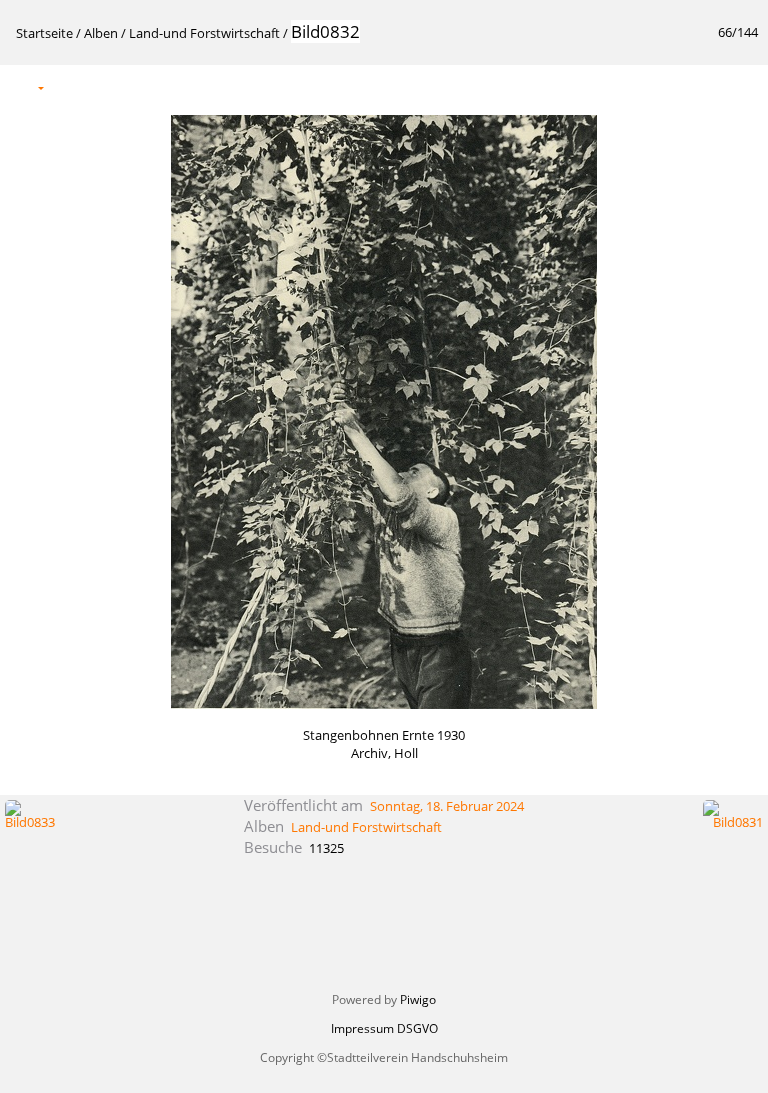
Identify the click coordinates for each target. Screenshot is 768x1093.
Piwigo (418, 999)
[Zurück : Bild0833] (699, 86)
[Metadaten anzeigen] (114, 86)
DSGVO (417, 1028)
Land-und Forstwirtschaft (204, 33)
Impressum (362, 1028)
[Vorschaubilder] (657, 86)
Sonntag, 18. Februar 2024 (447, 806)
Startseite (44, 33)
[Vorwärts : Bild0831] (741, 86)
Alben (101, 33)
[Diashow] (72, 86)
